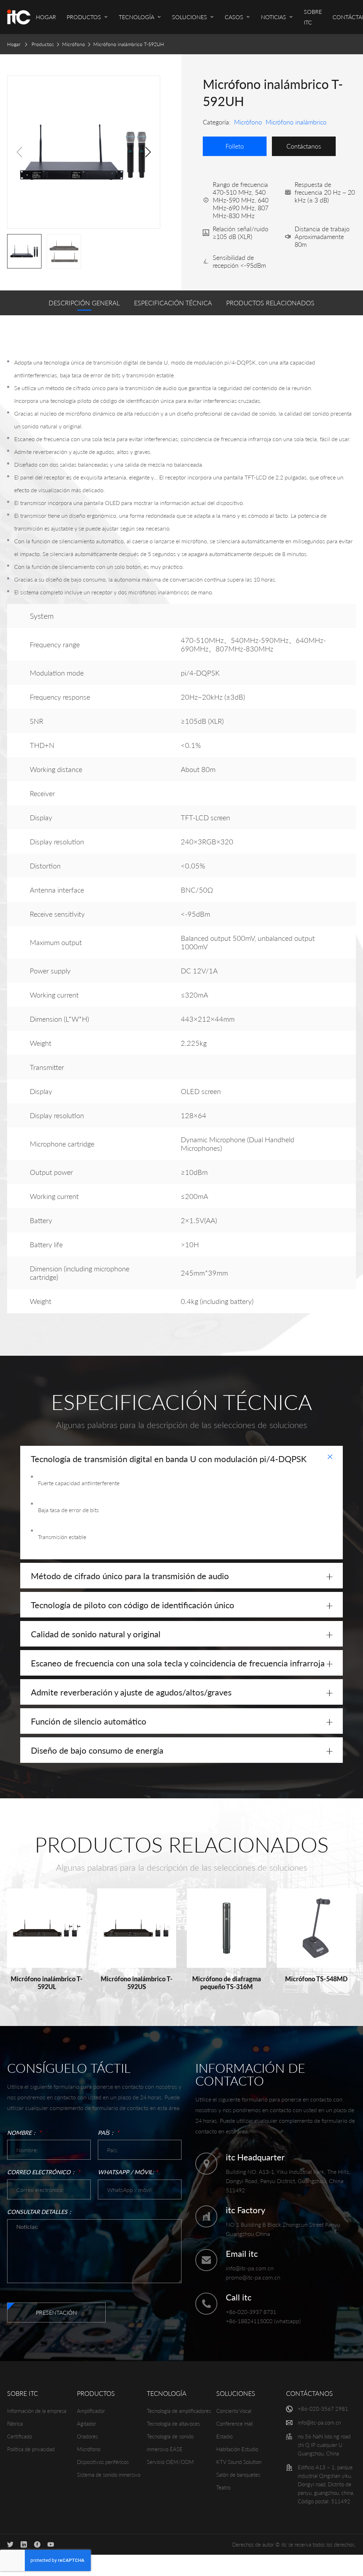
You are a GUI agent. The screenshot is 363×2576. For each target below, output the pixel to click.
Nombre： (24, 2133)
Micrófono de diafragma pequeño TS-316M (227, 1983)
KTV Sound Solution (239, 2462)
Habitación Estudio (237, 2449)
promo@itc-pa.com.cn (253, 2277)
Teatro (223, 2487)
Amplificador (91, 2411)
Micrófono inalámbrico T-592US (137, 1983)
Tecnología (167, 2393)
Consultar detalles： (40, 2212)
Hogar (14, 44)
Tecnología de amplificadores (179, 2411)
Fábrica (15, 2424)
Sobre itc (23, 2393)
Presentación (56, 2312)
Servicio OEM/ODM (170, 2462)
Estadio (224, 2436)
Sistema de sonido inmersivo (109, 2475)
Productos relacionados (270, 303)
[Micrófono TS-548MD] (317, 1928)
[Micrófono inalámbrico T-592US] (137, 1928)
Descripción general (84, 303)
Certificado (19, 2436)
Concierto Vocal (234, 2411)
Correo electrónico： (44, 2172)
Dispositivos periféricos (103, 2462)
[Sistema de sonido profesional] (19, 17)
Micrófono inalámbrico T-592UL (47, 1983)
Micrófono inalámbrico (296, 122)
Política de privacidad (31, 2449)
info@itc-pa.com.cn (250, 2268)
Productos (43, 44)
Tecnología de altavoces (173, 2424)
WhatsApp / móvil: (128, 2172)
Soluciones (236, 2393)
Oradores (87, 2436)
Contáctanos (309, 2393)
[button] (148, 152)
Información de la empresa (37, 2411)
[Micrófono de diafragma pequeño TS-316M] (227, 1928)
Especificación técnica (173, 303)
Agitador (86, 2424)
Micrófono (74, 44)
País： (108, 2133)
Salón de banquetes (238, 2475)
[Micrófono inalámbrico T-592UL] (47, 1928)
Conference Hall (234, 2424)
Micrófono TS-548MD (316, 1979)
